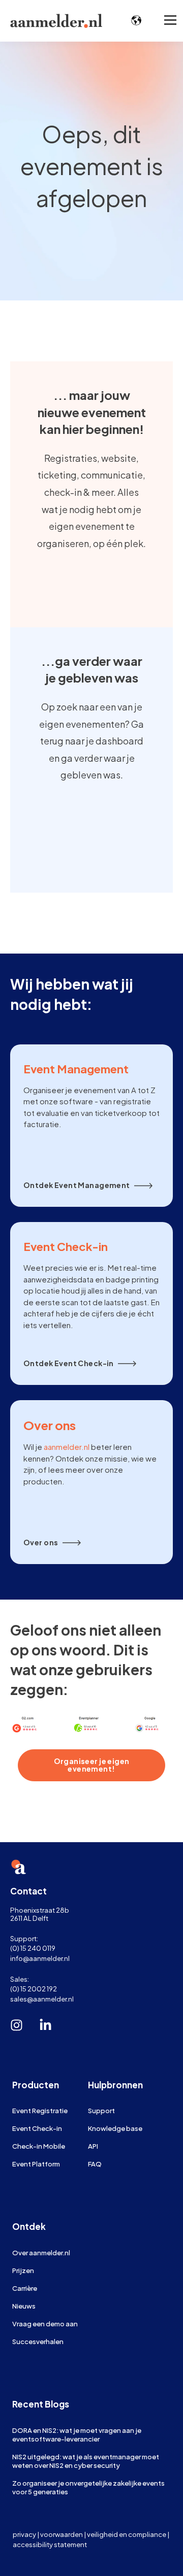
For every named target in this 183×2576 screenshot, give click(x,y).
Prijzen (23, 2270)
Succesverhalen (38, 2341)
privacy (24, 2534)
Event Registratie (40, 2110)
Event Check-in (37, 2128)
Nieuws (24, 2306)
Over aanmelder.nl (41, 2252)
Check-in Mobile (39, 2146)
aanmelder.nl (67, 1447)
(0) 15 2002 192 (34, 1989)
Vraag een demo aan (45, 2324)
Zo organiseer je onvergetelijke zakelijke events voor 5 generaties (88, 2487)
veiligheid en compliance (127, 2534)
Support (101, 2110)
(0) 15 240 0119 (33, 1948)
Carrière (25, 2288)
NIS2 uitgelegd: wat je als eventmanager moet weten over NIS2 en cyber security (86, 2461)
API (93, 2146)
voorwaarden (62, 2534)
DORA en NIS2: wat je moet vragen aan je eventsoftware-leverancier (77, 2434)
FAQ (95, 2164)
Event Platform (36, 2164)
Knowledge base (115, 2128)
